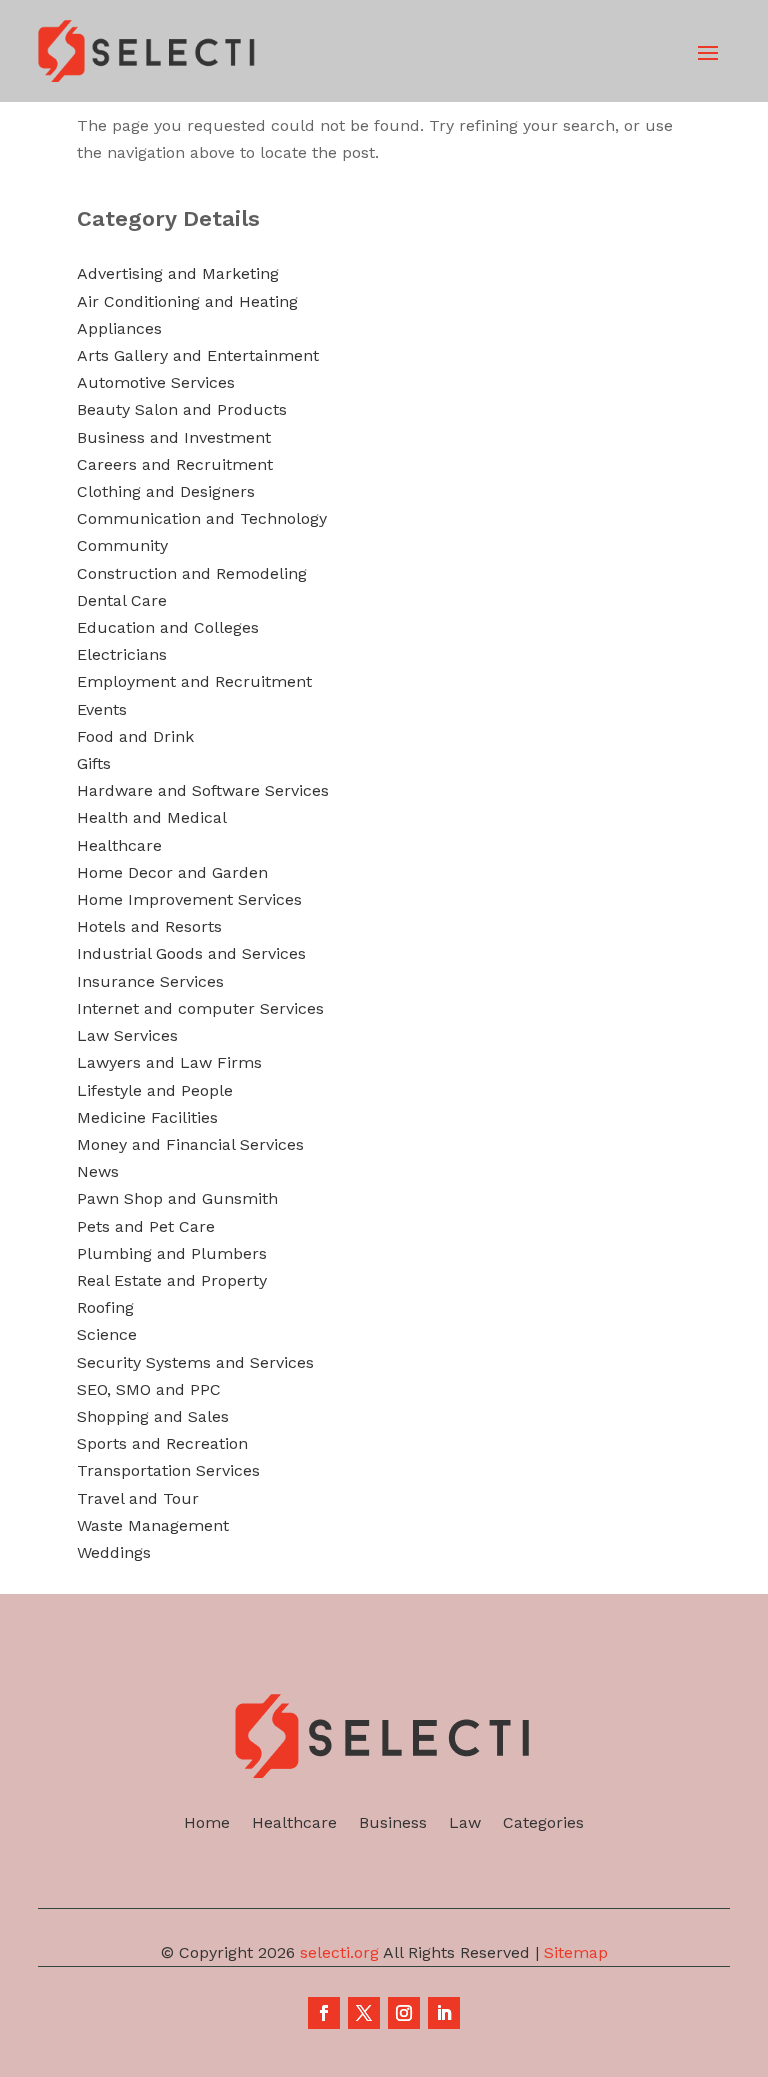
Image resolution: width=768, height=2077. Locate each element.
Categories (543, 1824)
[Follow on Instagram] (404, 2013)
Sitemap (576, 1952)
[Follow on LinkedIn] (444, 2013)
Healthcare (294, 1824)
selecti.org (339, 1952)
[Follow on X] (364, 2013)
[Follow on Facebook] (324, 2013)
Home (207, 1824)
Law (465, 1824)
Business (393, 1824)
